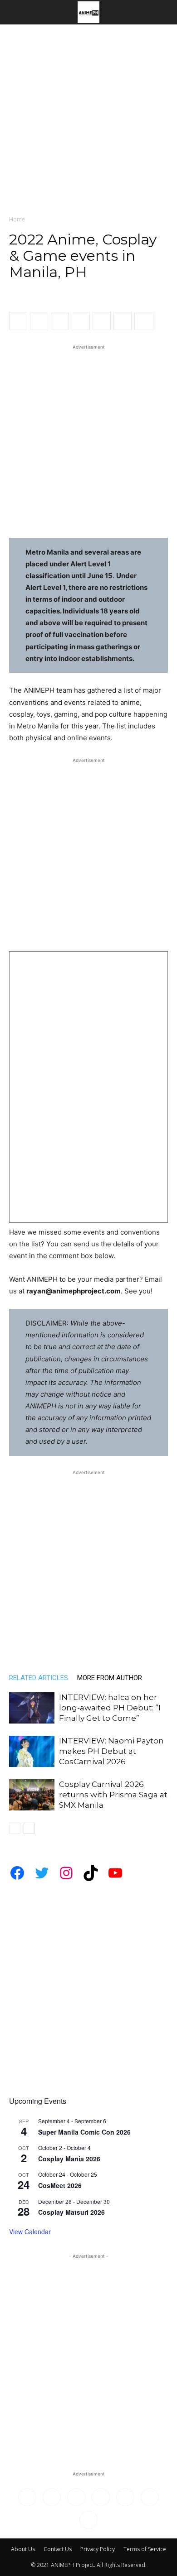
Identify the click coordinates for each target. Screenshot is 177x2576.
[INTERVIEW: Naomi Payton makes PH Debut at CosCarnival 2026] (32, 1751)
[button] (15, 12)
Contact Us (58, 2549)
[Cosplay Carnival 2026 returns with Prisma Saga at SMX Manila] (32, 1795)
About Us (23, 2549)
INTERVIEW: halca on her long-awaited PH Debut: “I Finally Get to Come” (110, 1708)
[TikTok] (101, 2497)
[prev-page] (15, 1828)
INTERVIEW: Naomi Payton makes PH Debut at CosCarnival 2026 (111, 1751)
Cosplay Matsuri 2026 (71, 2212)
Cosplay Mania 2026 (69, 2159)
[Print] (123, 321)
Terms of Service (145, 2549)
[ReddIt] (81, 321)
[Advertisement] (88, 117)
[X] (39, 321)
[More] (144, 321)
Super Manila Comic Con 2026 (84, 2132)
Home (17, 219)
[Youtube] (88, 2520)
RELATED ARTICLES (39, 1678)
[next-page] (29, 1828)
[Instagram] (52, 2497)
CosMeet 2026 (60, 2185)
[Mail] (76, 2497)
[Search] (164, 12)
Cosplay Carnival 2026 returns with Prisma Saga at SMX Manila (113, 1795)
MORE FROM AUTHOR (110, 1678)
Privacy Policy (98, 2549)
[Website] (150, 2497)
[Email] (102, 321)
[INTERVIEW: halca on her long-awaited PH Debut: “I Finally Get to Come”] (32, 1708)
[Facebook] (18, 321)
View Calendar (30, 2231)
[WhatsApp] (60, 321)
